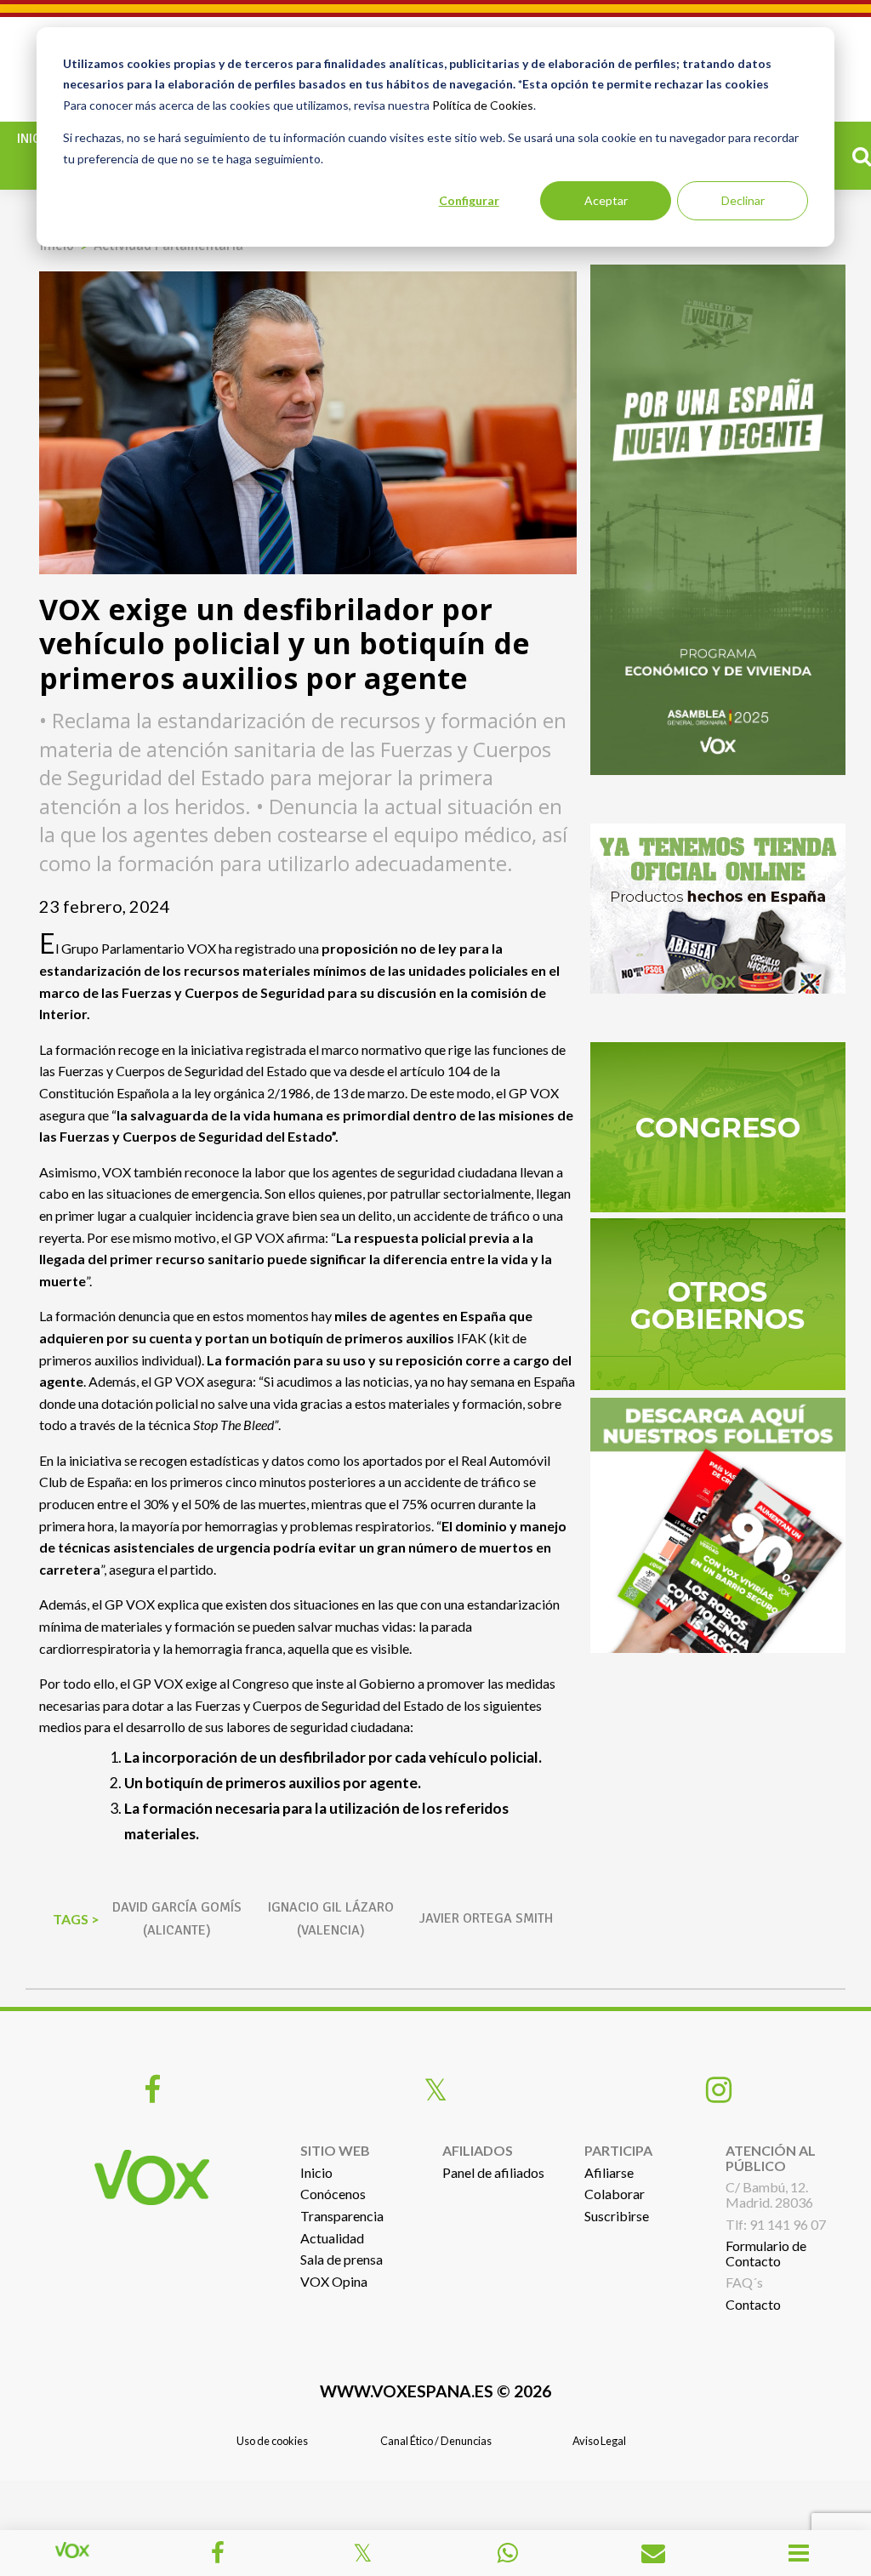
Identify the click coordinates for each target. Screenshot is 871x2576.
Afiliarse (609, 2172)
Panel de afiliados (493, 2172)
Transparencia (342, 2216)
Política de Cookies (483, 105)
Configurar (469, 200)
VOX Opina (334, 2281)
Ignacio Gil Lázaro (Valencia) (331, 1919)
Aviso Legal (599, 2441)
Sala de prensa (342, 2259)
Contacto (753, 2304)
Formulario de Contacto (766, 2253)
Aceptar (606, 200)
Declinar (743, 200)
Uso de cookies (272, 2441)
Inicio (35, 139)
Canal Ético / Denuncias (436, 2441)
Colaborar (615, 2194)
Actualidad (332, 2238)
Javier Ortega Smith (486, 1918)
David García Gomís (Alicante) (177, 1919)
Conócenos (333, 2194)
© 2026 (435, 2391)
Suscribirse (617, 2216)
